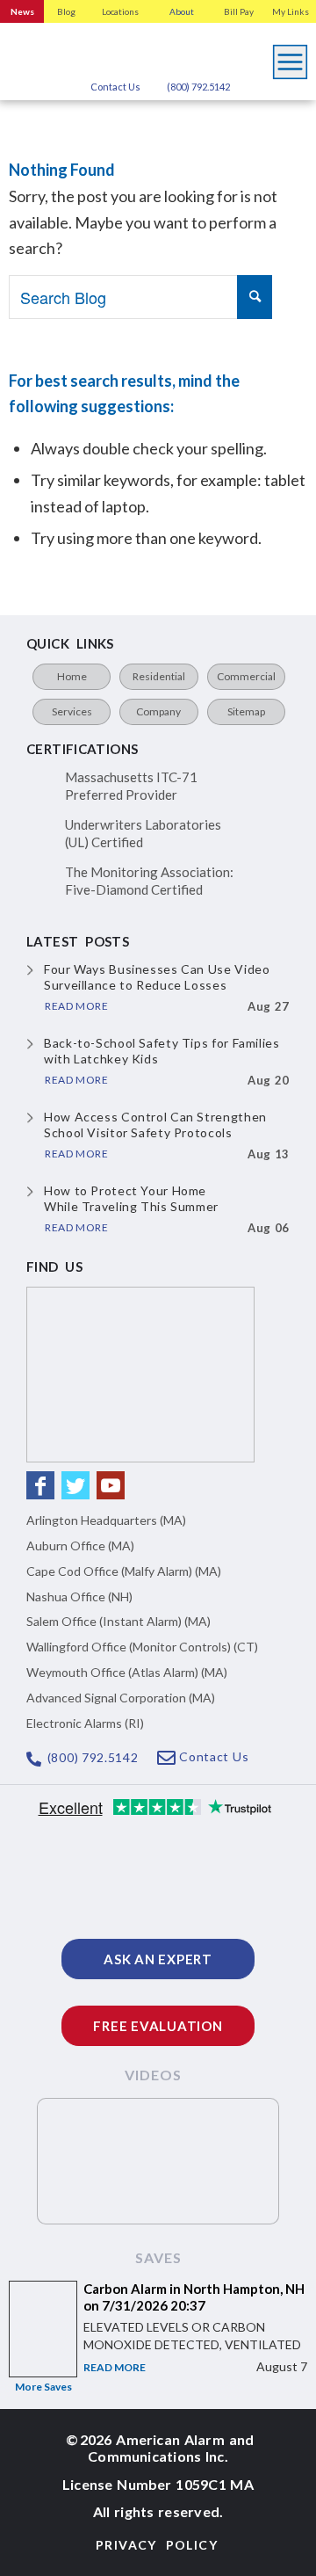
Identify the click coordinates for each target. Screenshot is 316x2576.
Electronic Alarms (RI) (85, 1723)
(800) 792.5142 (198, 87)
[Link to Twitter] (75, 1485)
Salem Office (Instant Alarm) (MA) (118, 1621)
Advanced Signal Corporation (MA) (121, 1698)
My (291, 11)
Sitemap (246, 711)
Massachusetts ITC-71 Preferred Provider (131, 786)
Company (158, 711)
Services (72, 711)
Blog (66, 11)
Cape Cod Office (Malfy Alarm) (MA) (124, 1571)
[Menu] (291, 57)
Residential (159, 676)
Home (72, 676)
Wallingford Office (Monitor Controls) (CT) (142, 1647)
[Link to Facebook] (40, 1485)
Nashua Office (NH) (79, 1596)
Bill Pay (239, 11)
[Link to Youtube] (111, 1485)
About (182, 11)
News (22, 11)
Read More (115, 2367)
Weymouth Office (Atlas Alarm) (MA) (127, 1672)
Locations (120, 11)
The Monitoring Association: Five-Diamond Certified (149, 881)
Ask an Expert (158, 1959)
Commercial (246, 676)
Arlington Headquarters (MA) (106, 1520)
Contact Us (115, 87)
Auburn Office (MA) (80, 1546)
